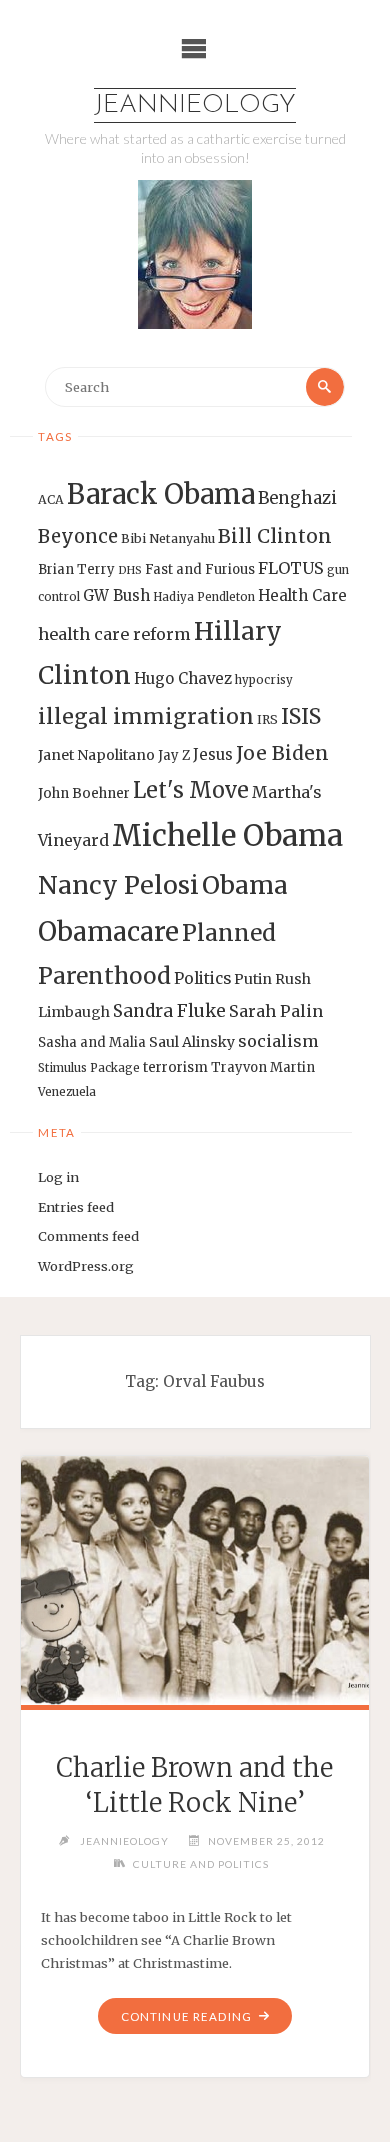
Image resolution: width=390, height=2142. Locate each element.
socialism (278, 1041)
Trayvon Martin (263, 1067)
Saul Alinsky (192, 1042)
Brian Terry (76, 569)
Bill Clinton (275, 536)
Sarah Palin (276, 1011)
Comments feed (88, 1236)
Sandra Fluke (169, 1011)
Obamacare (108, 931)
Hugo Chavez (183, 678)
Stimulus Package (89, 1068)
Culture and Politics (201, 1864)
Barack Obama (161, 494)
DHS (130, 570)
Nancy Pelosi (118, 885)
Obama (245, 885)
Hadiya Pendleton (204, 597)
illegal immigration (146, 716)
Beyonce (78, 536)
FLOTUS (291, 568)
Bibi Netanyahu (168, 538)
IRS (267, 719)
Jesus (213, 754)
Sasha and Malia (92, 1042)
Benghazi (297, 498)
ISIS (301, 716)
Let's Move (191, 790)
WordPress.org (86, 1266)
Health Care (302, 595)
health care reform (114, 634)
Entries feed (76, 1207)
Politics (202, 978)
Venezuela (67, 1092)
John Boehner (84, 793)
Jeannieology (195, 105)
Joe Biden (282, 753)
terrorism (175, 1067)
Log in (58, 1177)
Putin (253, 979)
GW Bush (116, 595)
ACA (51, 499)
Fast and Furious (200, 569)
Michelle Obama (227, 835)
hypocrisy (264, 680)
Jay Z (174, 755)
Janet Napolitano (96, 755)
